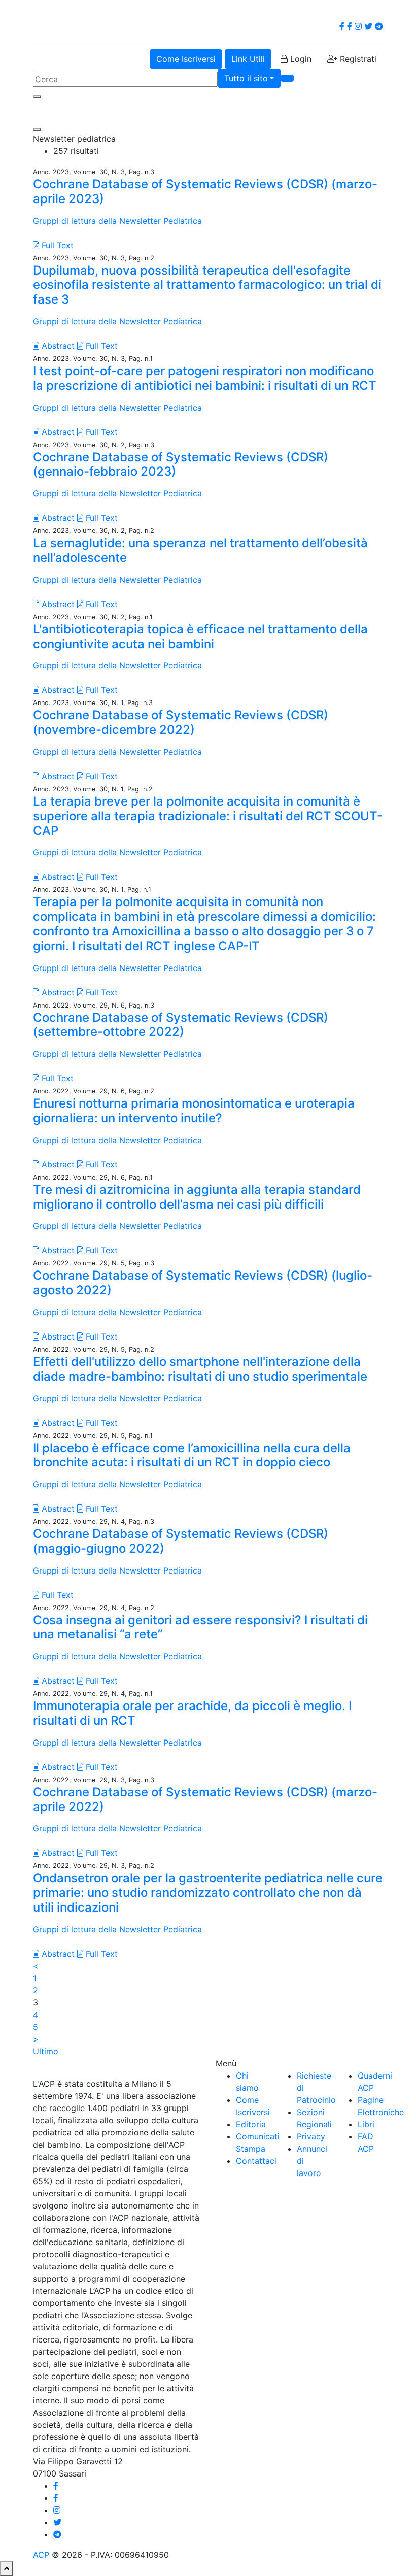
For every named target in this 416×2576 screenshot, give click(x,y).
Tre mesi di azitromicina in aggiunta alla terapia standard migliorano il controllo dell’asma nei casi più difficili (197, 1197)
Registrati (357, 59)
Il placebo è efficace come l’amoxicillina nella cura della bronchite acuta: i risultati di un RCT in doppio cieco (192, 1455)
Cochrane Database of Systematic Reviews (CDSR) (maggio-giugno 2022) (181, 1541)
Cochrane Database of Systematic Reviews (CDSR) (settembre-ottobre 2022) (181, 1025)
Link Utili (248, 59)
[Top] (7, 2568)
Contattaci (256, 2161)
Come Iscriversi (186, 59)
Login (300, 59)
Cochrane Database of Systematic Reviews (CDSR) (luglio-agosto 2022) (203, 1283)
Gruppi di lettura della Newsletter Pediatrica (117, 221)
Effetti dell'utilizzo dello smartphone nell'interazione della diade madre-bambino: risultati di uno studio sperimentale (200, 1369)
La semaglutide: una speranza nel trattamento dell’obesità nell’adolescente (200, 550)
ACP (41, 2555)
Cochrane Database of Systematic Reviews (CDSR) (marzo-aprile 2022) (205, 1799)
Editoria (251, 2124)
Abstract (57, 346)
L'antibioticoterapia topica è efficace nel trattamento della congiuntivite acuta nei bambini (200, 637)
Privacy (311, 2136)
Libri (366, 2124)
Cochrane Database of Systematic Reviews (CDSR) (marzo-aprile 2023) (205, 191)
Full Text (56, 245)
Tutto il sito (246, 78)
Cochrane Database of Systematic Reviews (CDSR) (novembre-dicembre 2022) (181, 722)
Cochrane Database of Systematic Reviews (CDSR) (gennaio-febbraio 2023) (181, 464)
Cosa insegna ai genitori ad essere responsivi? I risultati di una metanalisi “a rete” (200, 1627)
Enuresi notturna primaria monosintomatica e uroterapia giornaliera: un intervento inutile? (194, 1111)
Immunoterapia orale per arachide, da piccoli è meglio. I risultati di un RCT (192, 1713)
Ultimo (46, 2051)
